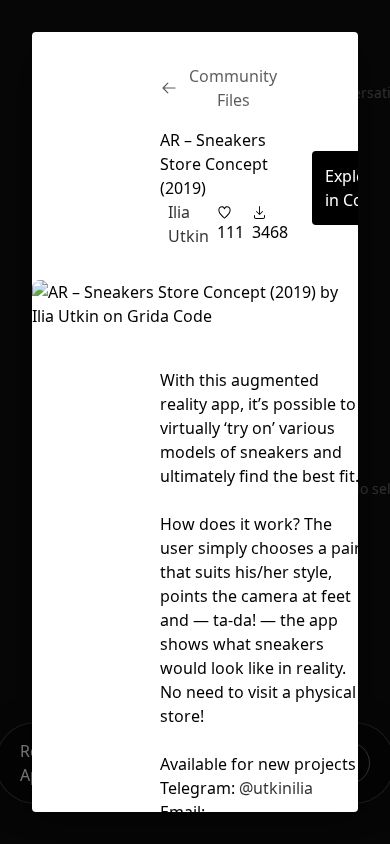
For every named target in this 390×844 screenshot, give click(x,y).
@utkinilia (276, 788)
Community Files (233, 88)
